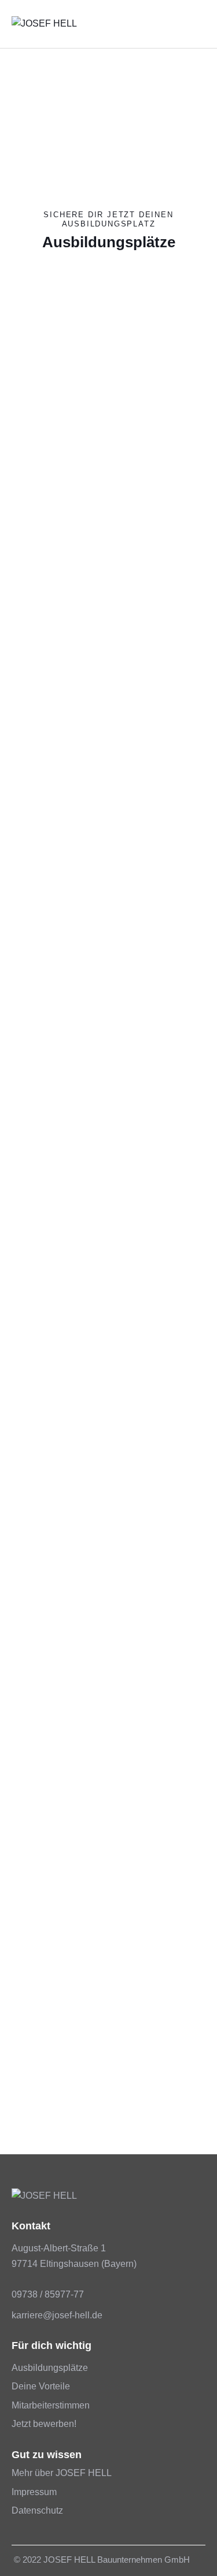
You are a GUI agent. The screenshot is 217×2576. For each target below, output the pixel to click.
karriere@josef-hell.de (57, 2315)
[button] (202, 24)
